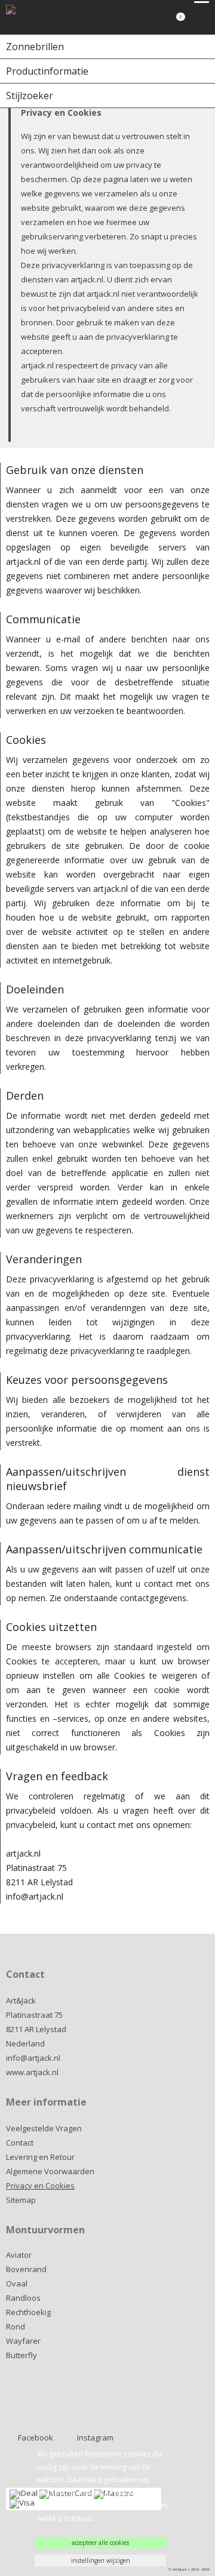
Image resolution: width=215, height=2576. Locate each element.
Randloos (23, 2298)
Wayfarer (23, 2341)
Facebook (36, 2437)
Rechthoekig (28, 2312)
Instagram (95, 2437)
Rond (16, 2326)
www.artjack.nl (32, 2072)
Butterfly (21, 2355)
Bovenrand (26, 2269)
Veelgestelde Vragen (44, 2128)
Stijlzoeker (30, 96)
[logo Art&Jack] (39, 17)
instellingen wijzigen (101, 2560)
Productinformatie (47, 71)
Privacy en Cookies (40, 2186)
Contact (20, 2143)
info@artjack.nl (33, 2058)
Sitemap (21, 2200)
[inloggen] (152, 21)
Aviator (19, 2255)
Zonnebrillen (35, 47)
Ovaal (17, 2283)
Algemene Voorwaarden (50, 2171)
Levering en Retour (40, 2157)
